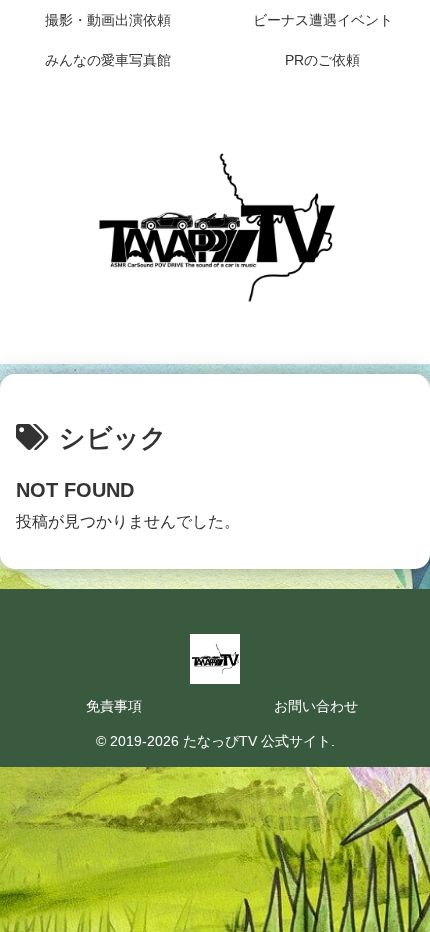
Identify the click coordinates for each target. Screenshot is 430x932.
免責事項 (114, 706)
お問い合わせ (316, 706)
